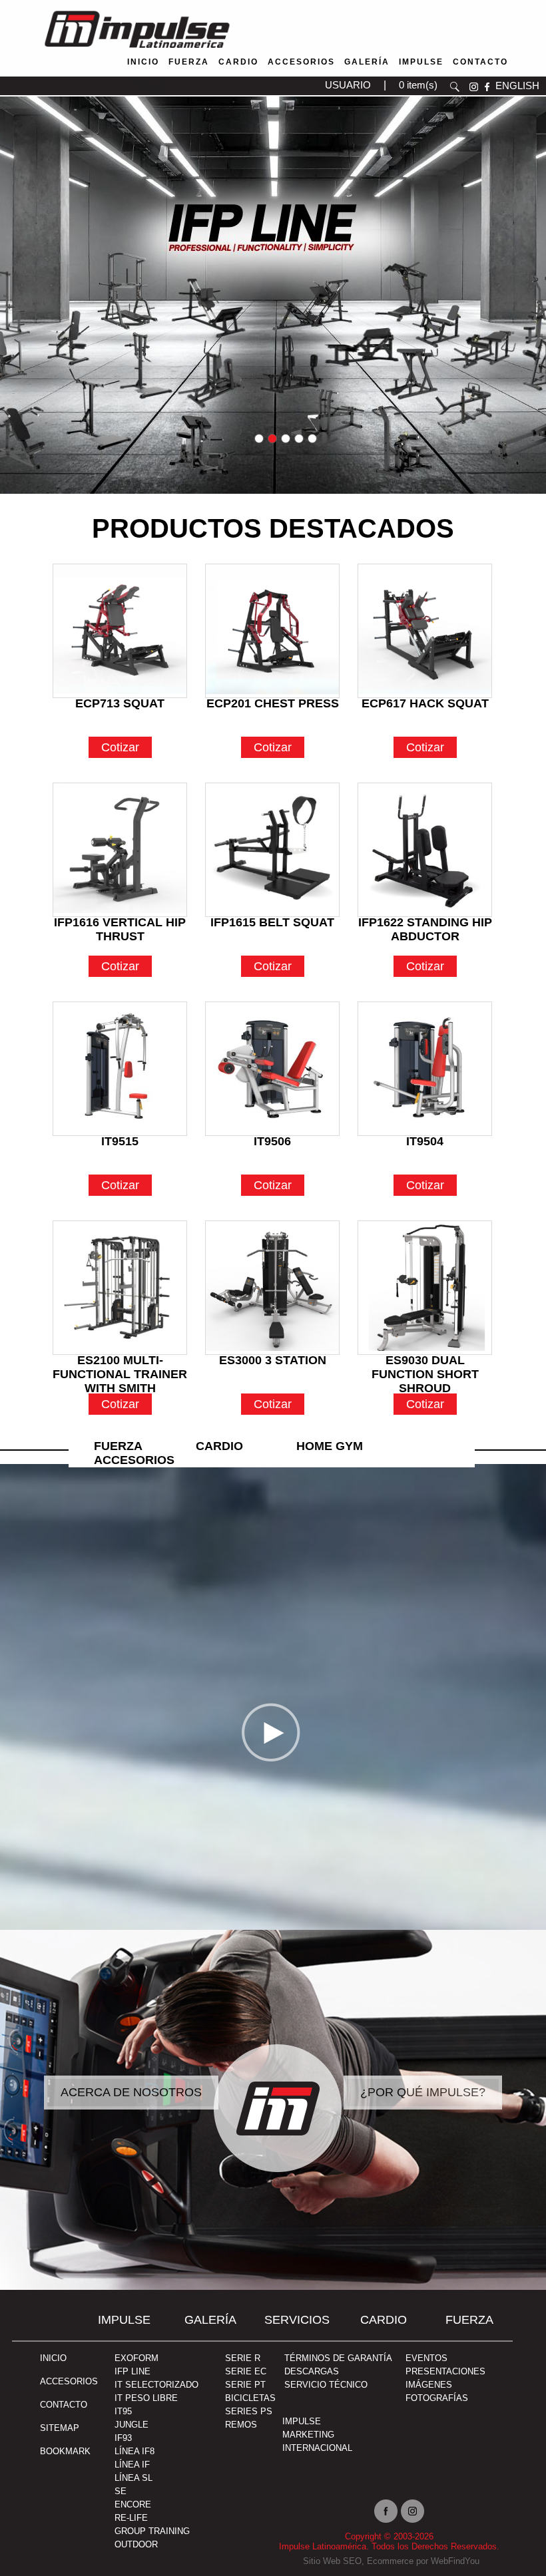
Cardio (238, 62)
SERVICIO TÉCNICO (326, 2385)
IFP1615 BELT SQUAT (272, 922)
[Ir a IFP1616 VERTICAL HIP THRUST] (120, 850)
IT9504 (425, 1141)
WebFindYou (455, 2561)
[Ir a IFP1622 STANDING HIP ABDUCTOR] (425, 850)
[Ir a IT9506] (272, 1069)
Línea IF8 (135, 2451)
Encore (133, 2504)
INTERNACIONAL (317, 2448)
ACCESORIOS (69, 2381)
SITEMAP (60, 2428)
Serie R (243, 2358)
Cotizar (120, 747)
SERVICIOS (297, 2320)
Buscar (455, 87)
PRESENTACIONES (445, 2371)
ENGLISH (517, 86)
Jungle (132, 2425)
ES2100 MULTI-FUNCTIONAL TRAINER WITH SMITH (120, 1363)
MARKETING (308, 2435)
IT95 (123, 2411)
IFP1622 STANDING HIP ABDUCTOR (425, 925)
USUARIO (348, 85)
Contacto (480, 62)
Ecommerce (390, 2561)
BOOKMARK (65, 2451)
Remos (241, 2425)
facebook (487, 87)
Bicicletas (250, 2398)
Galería (367, 62)
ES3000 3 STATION (273, 1360)
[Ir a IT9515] (120, 1069)
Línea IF (132, 2465)
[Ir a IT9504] (425, 1069)
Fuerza (189, 62)
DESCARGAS (312, 2371)
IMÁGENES (429, 2385)
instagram (474, 87)
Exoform (136, 2358)
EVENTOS (426, 2358)
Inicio (143, 62)
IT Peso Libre (146, 2398)
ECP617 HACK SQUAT (425, 703)
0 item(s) (418, 85)
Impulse (421, 62)
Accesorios (301, 62)
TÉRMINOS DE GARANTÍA (338, 2358)
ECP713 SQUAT (120, 703)
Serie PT (245, 2385)
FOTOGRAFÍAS (437, 2398)
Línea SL (134, 2478)
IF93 (123, 2438)
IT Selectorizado (156, 2385)
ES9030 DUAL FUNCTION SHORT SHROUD (425, 1363)
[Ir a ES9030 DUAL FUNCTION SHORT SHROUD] (425, 1288)
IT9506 (272, 1141)
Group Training (152, 2531)
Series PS (249, 2411)
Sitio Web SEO (332, 2561)
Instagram (412, 2511)
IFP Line (133, 2371)
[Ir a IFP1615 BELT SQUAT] (272, 850)
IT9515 (120, 1141)
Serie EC (246, 2371)
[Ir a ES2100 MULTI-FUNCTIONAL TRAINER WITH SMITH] (120, 1288)
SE (121, 2491)
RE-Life (131, 2518)
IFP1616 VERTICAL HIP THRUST (120, 925)
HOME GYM (330, 1446)
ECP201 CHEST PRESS (273, 703)
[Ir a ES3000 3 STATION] (272, 1288)
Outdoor (136, 2544)
